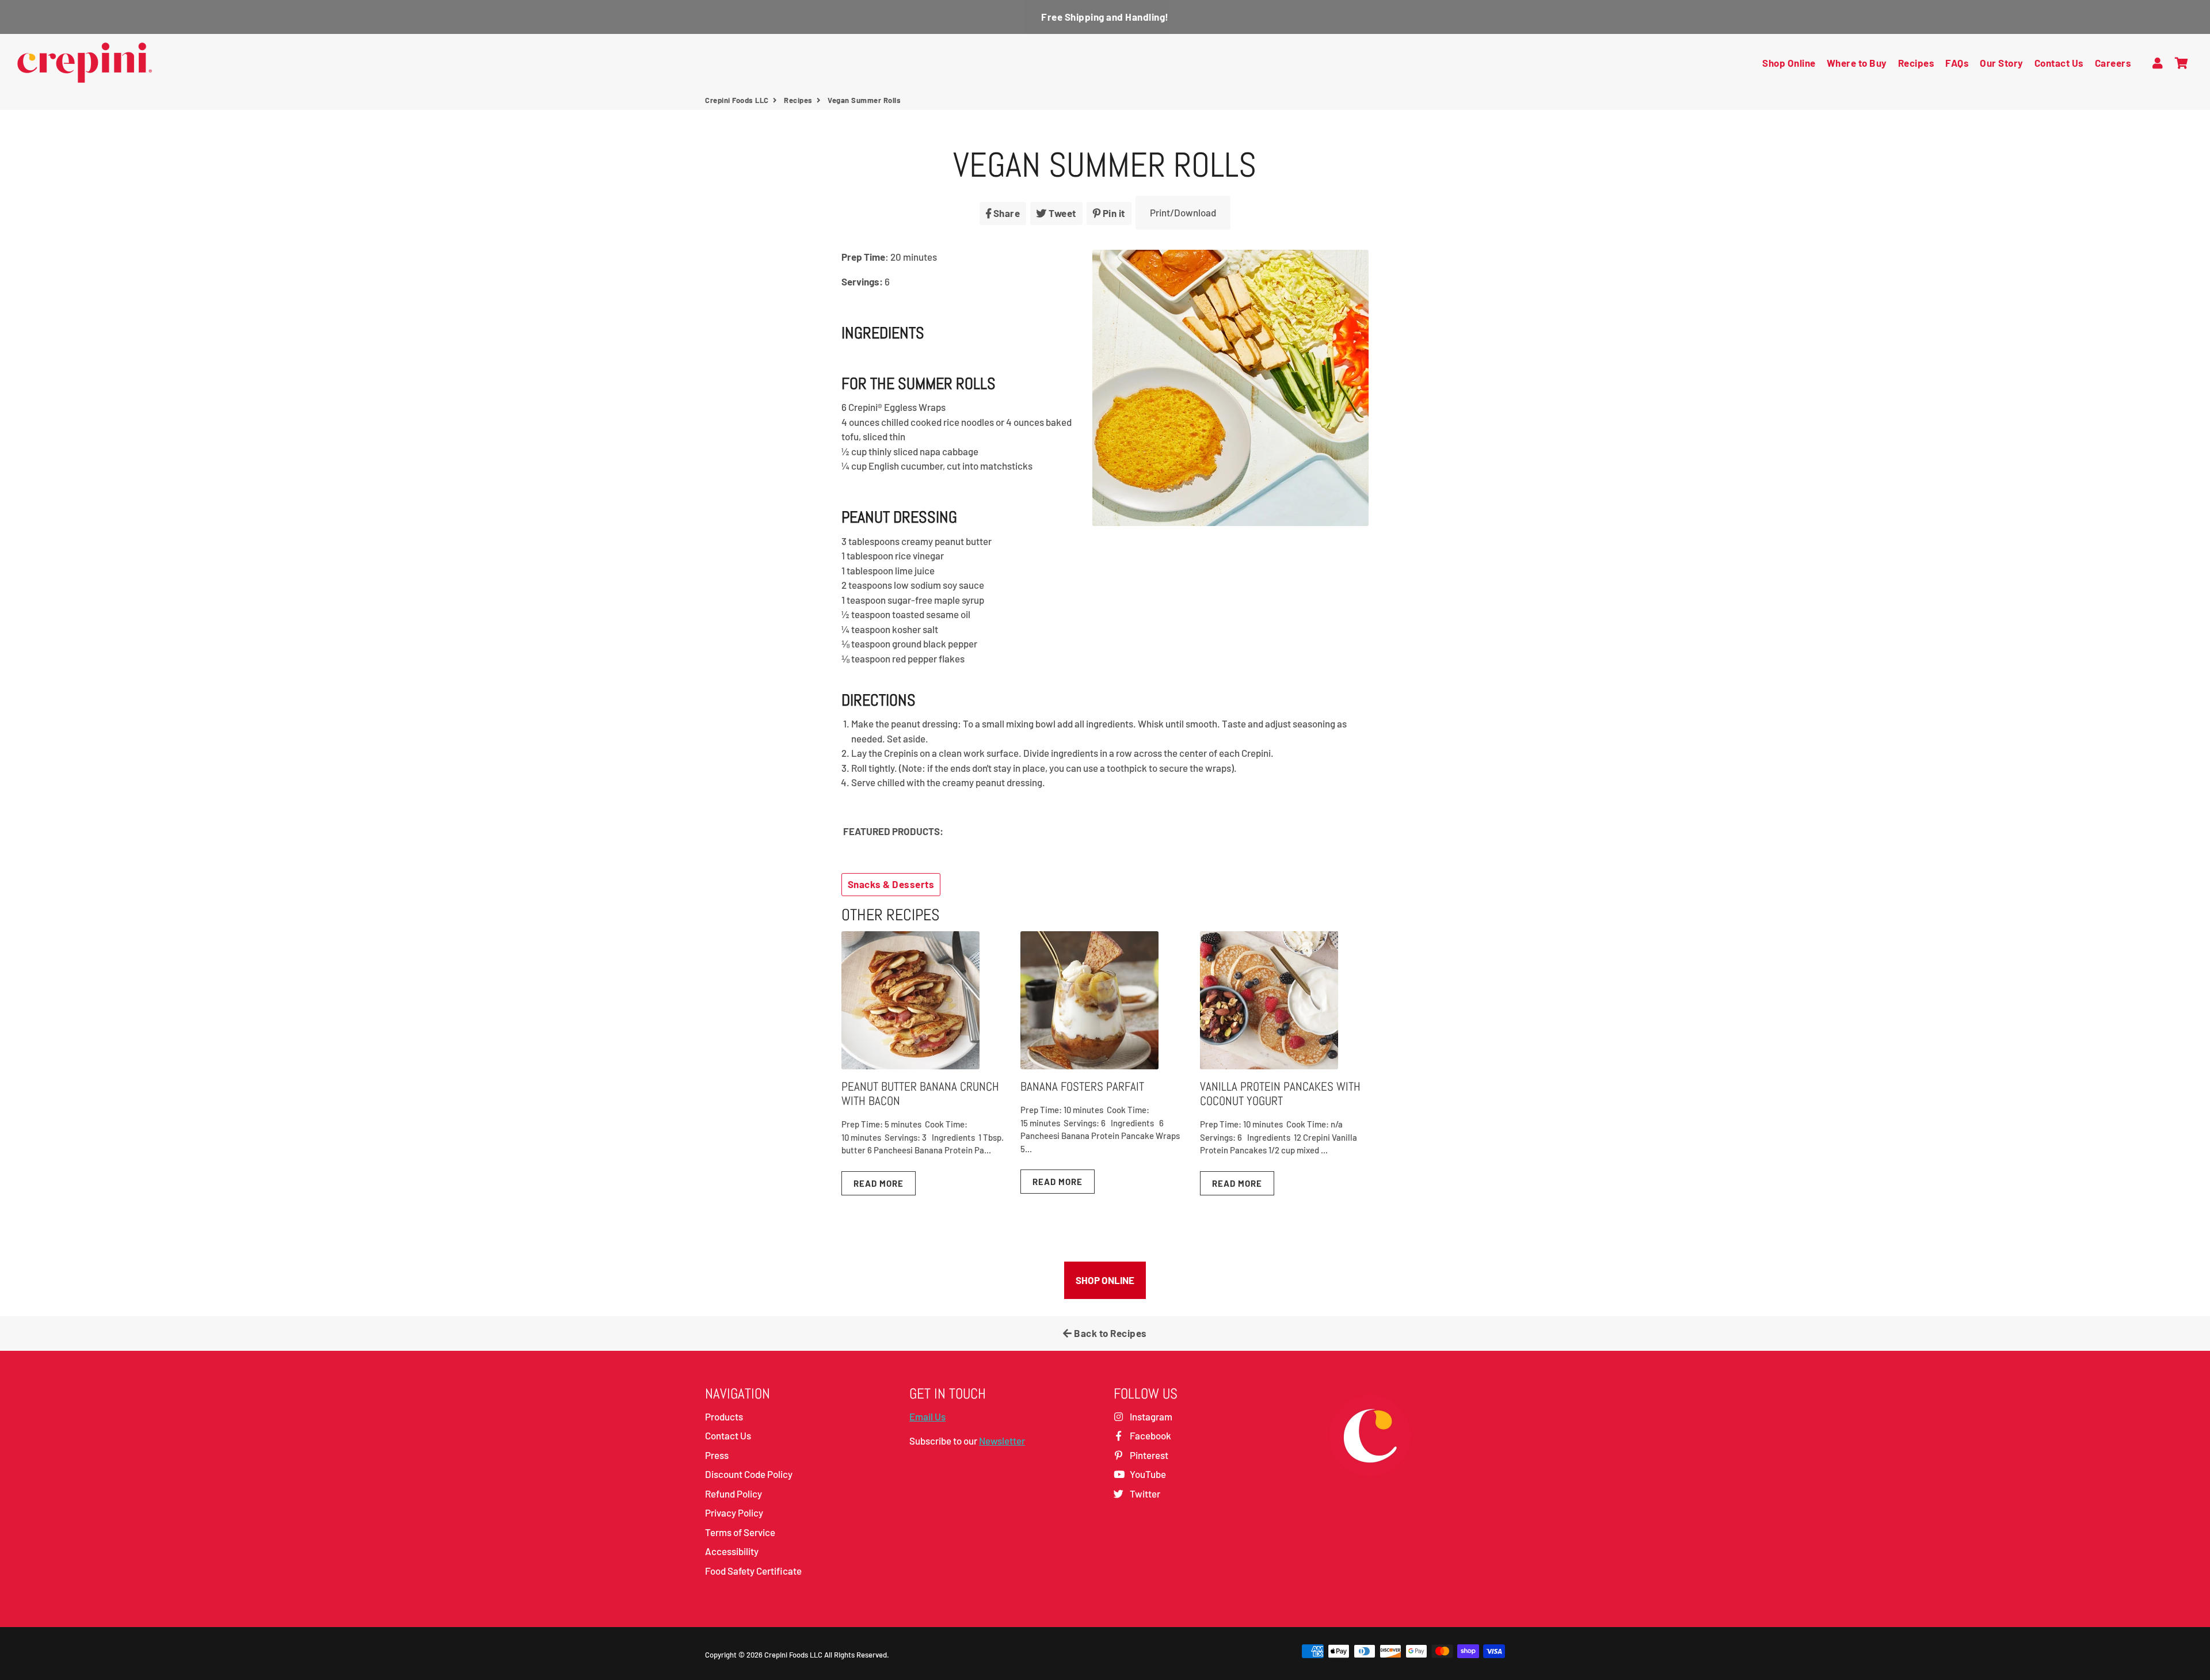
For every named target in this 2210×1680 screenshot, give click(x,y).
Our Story (2002, 63)
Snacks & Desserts (891, 884)
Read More (879, 1183)
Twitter (1144, 1494)
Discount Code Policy (749, 1474)
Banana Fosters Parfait (1082, 1086)
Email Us (927, 1416)
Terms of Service (740, 1532)
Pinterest (1148, 1455)
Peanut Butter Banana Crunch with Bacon (920, 1094)
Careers (2113, 63)
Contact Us (2059, 63)
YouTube (1147, 1474)
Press (717, 1455)
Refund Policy (734, 1494)
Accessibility (732, 1551)
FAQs (1957, 63)
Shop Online (1789, 63)
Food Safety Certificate (753, 1571)
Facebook (1150, 1435)
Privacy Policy (734, 1513)
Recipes (1916, 63)
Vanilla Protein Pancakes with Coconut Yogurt (1280, 1094)
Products (724, 1416)
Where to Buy (1857, 63)
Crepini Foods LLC (737, 100)
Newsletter (1002, 1441)
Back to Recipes (1110, 1333)
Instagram (1150, 1416)
